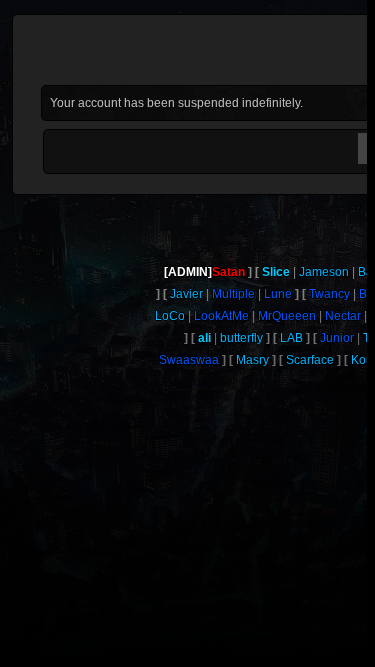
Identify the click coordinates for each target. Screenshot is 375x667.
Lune (278, 294)
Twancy (329, 294)
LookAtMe (221, 316)
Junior (337, 338)
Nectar (343, 316)
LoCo (170, 316)
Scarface (310, 360)
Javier (186, 294)
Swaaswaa (189, 360)
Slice (276, 272)
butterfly (241, 338)
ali (204, 338)
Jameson (324, 272)
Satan (228, 272)
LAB (291, 338)
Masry (252, 360)
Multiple (233, 294)
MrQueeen (287, 316)
